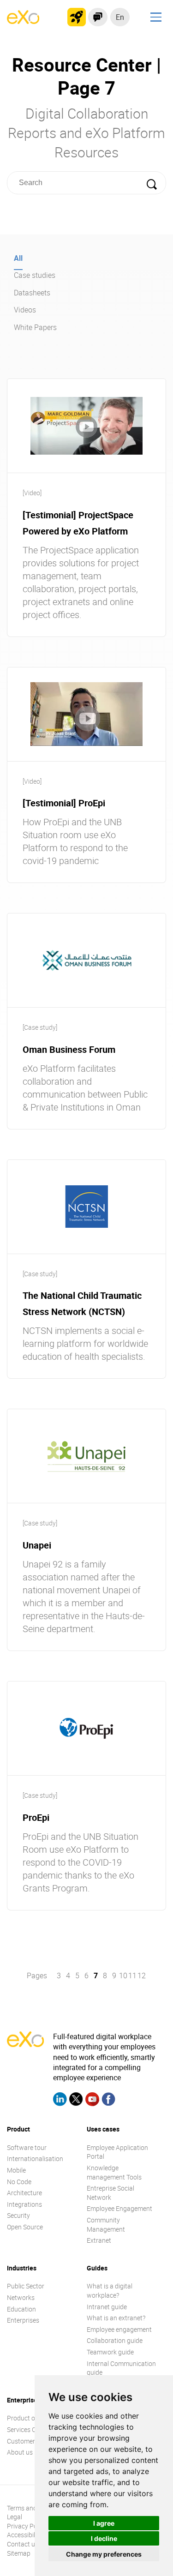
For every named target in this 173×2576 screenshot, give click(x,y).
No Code (19, 2182)
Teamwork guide (110, 2352)
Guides (97, 2268)
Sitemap (19, 2553)
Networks (21, 2297)
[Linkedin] (60, 2100)
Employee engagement (119, 2329)
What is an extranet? (116, 2318)
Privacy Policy (27, 2526)
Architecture (24, 2193)
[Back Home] (23, 21)
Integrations (24, 2204)
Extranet (99, 2240)
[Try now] (77, 17)
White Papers (35, 327)
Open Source (25, 2227)
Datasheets (32, 293)
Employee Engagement (119, 2208)
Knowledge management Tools (114, 2172)
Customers (23, 2441)
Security (18, 2215)
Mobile (16, 2170)
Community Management (106, 2225)
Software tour (27, 2147)
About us (20, 2452)
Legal (15, 2517)
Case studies (35, 275)
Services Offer (27, 2429)
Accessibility (24, 2535)
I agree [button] (104, 2523)
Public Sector (26, 2286)
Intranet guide (107, 2307)
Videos (25, 310)
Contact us (23, 2544)
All (18, 258)
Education (21, 2309)
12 (142, 1976)
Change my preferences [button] (104, 2554)
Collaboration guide (115, 2340)
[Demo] (98, 17)
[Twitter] (76, 2100)
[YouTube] (92, 2100)
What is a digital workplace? (110, 2291)
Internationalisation (35, 2159)
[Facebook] (108, 2100)
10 (123, 1976)
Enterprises (23, 2320)
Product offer (26, 2418)
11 (132, 1976)
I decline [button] (104, 2538)
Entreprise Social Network (110, 2193)
